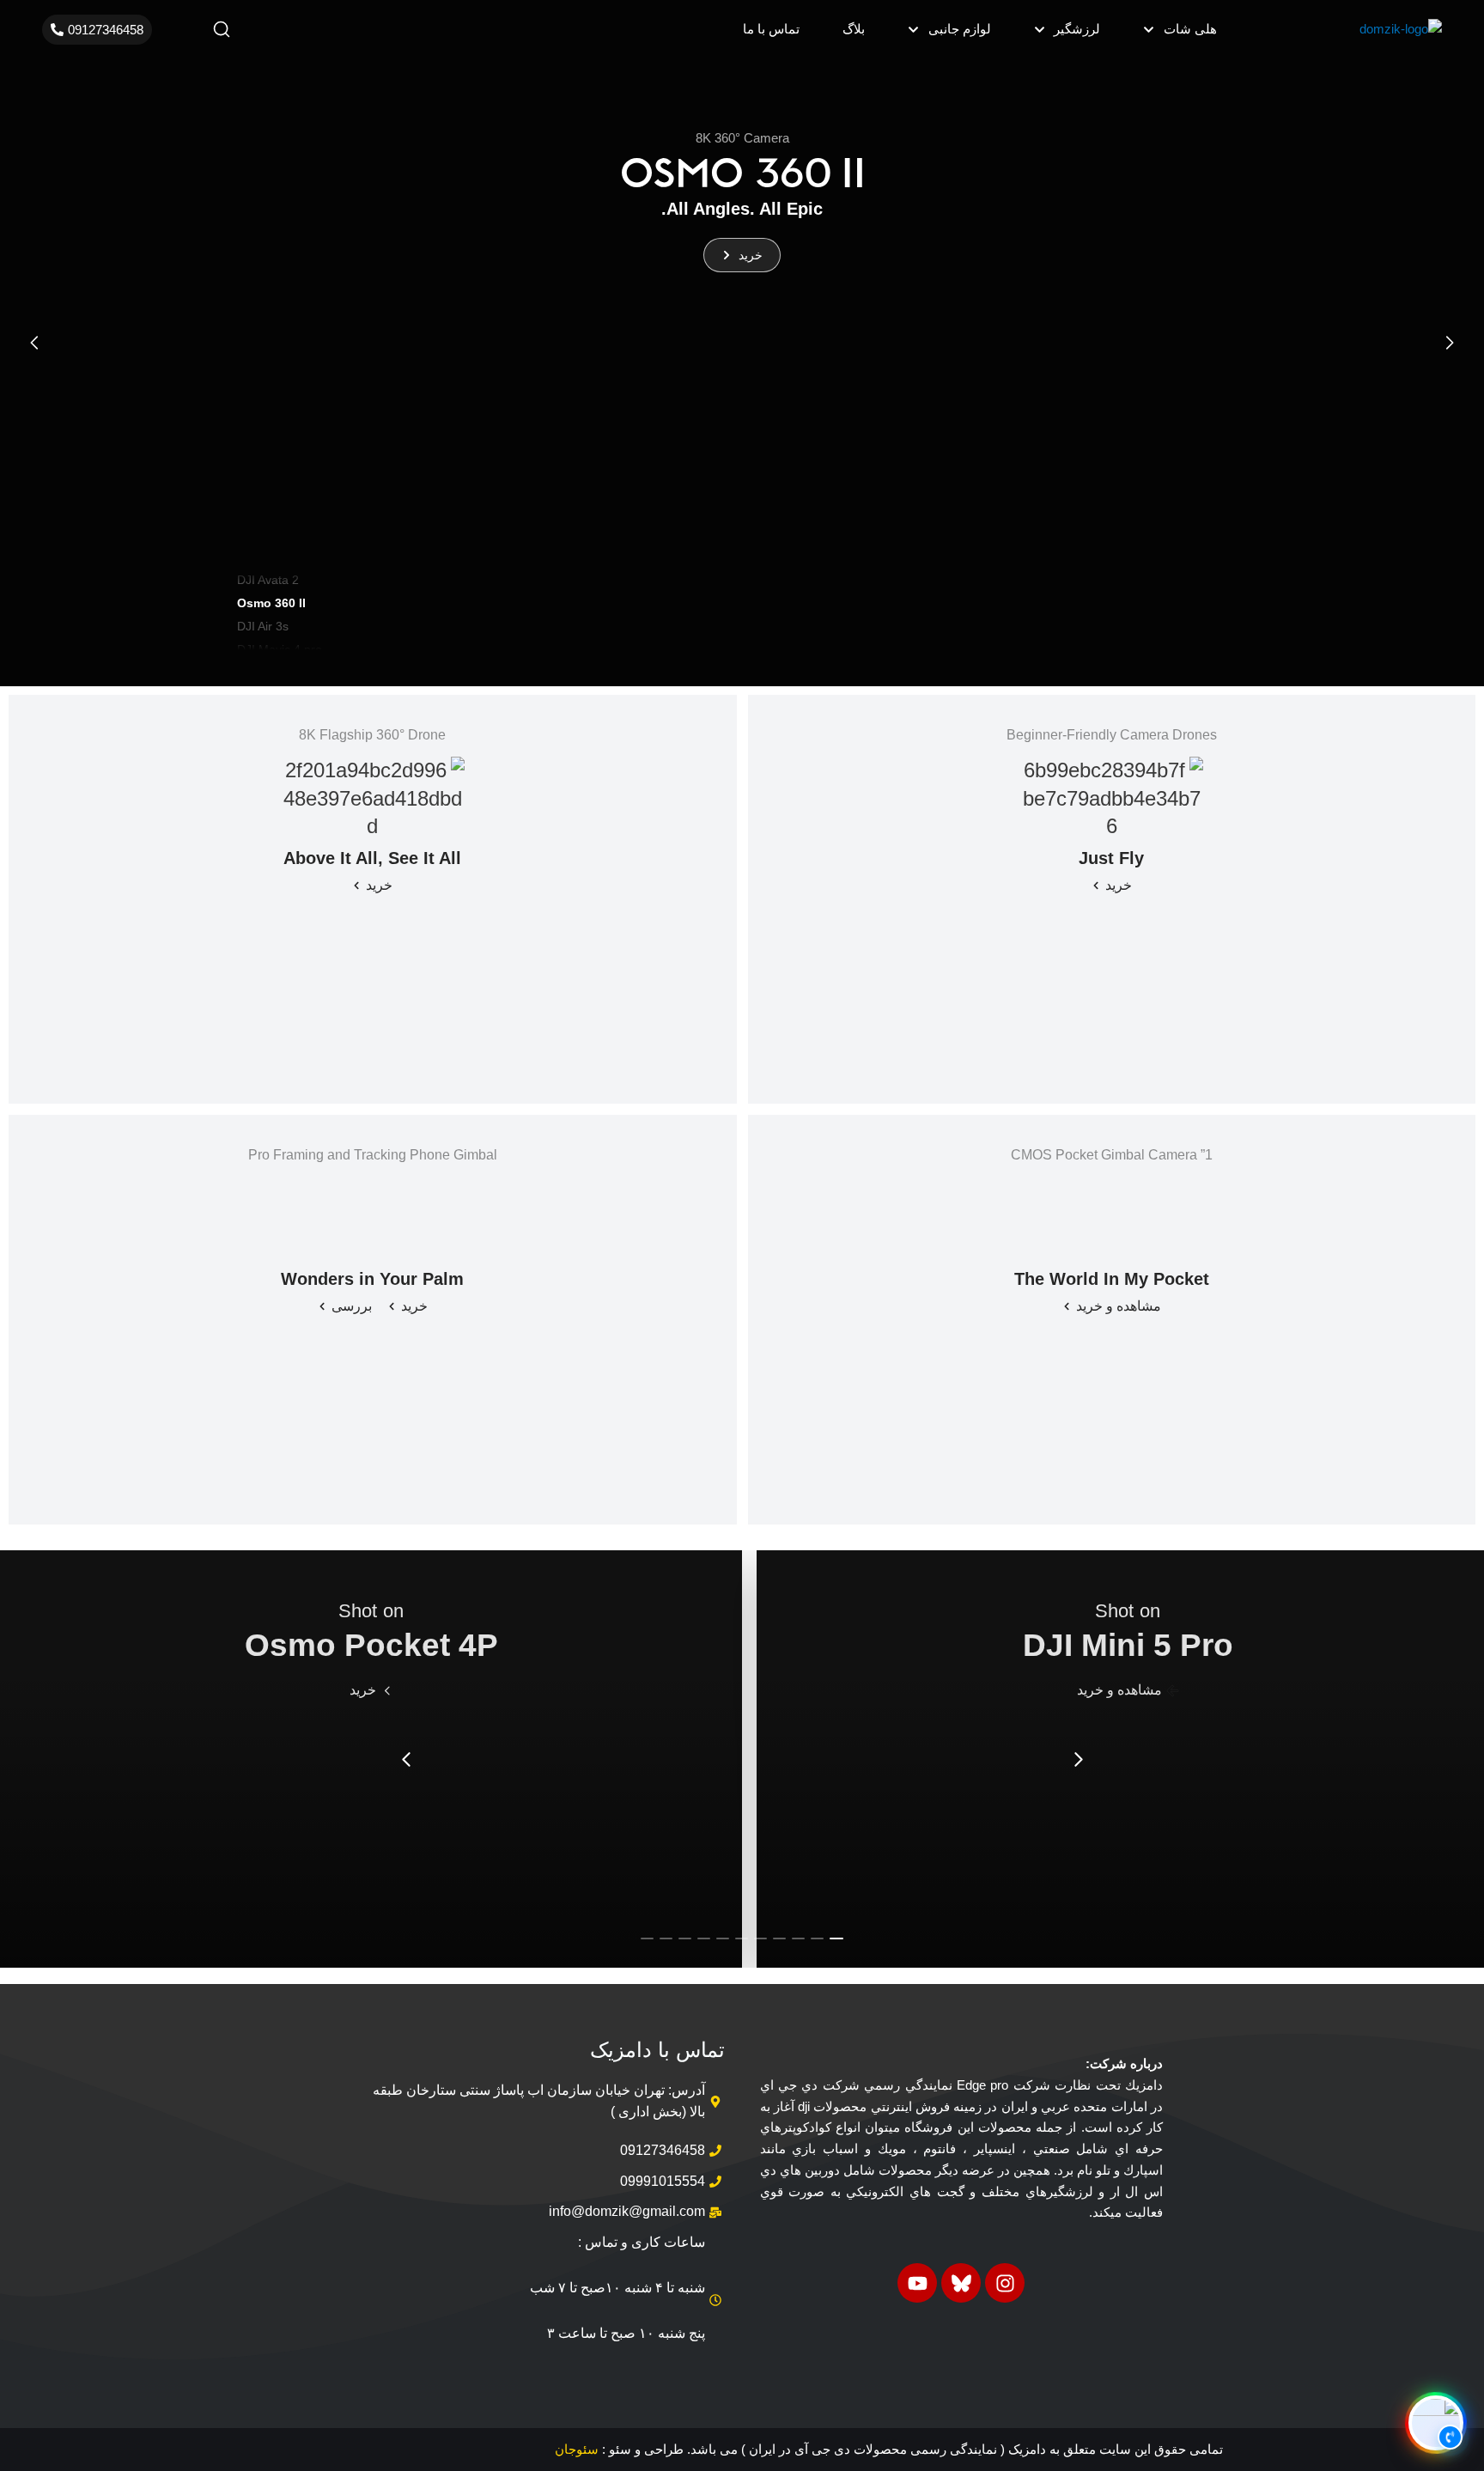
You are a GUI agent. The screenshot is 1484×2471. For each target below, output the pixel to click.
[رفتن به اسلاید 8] (704, 1938)
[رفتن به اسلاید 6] (742, 1938)
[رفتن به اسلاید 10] (666, 1938)
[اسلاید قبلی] (34, 343)
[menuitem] (1180, 30)
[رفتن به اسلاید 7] (723, 1938)
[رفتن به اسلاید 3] (798, 1938)
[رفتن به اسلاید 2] (817, 1938)
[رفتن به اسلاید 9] (685, 1938)
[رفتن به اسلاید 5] (760, 1938)
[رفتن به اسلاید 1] (836, 1938)
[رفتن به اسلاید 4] (779, 1938)
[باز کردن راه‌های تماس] (1436, 2423)
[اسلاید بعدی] (1450, 343)
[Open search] (222, 29)
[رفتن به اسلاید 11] (647, 1938)
